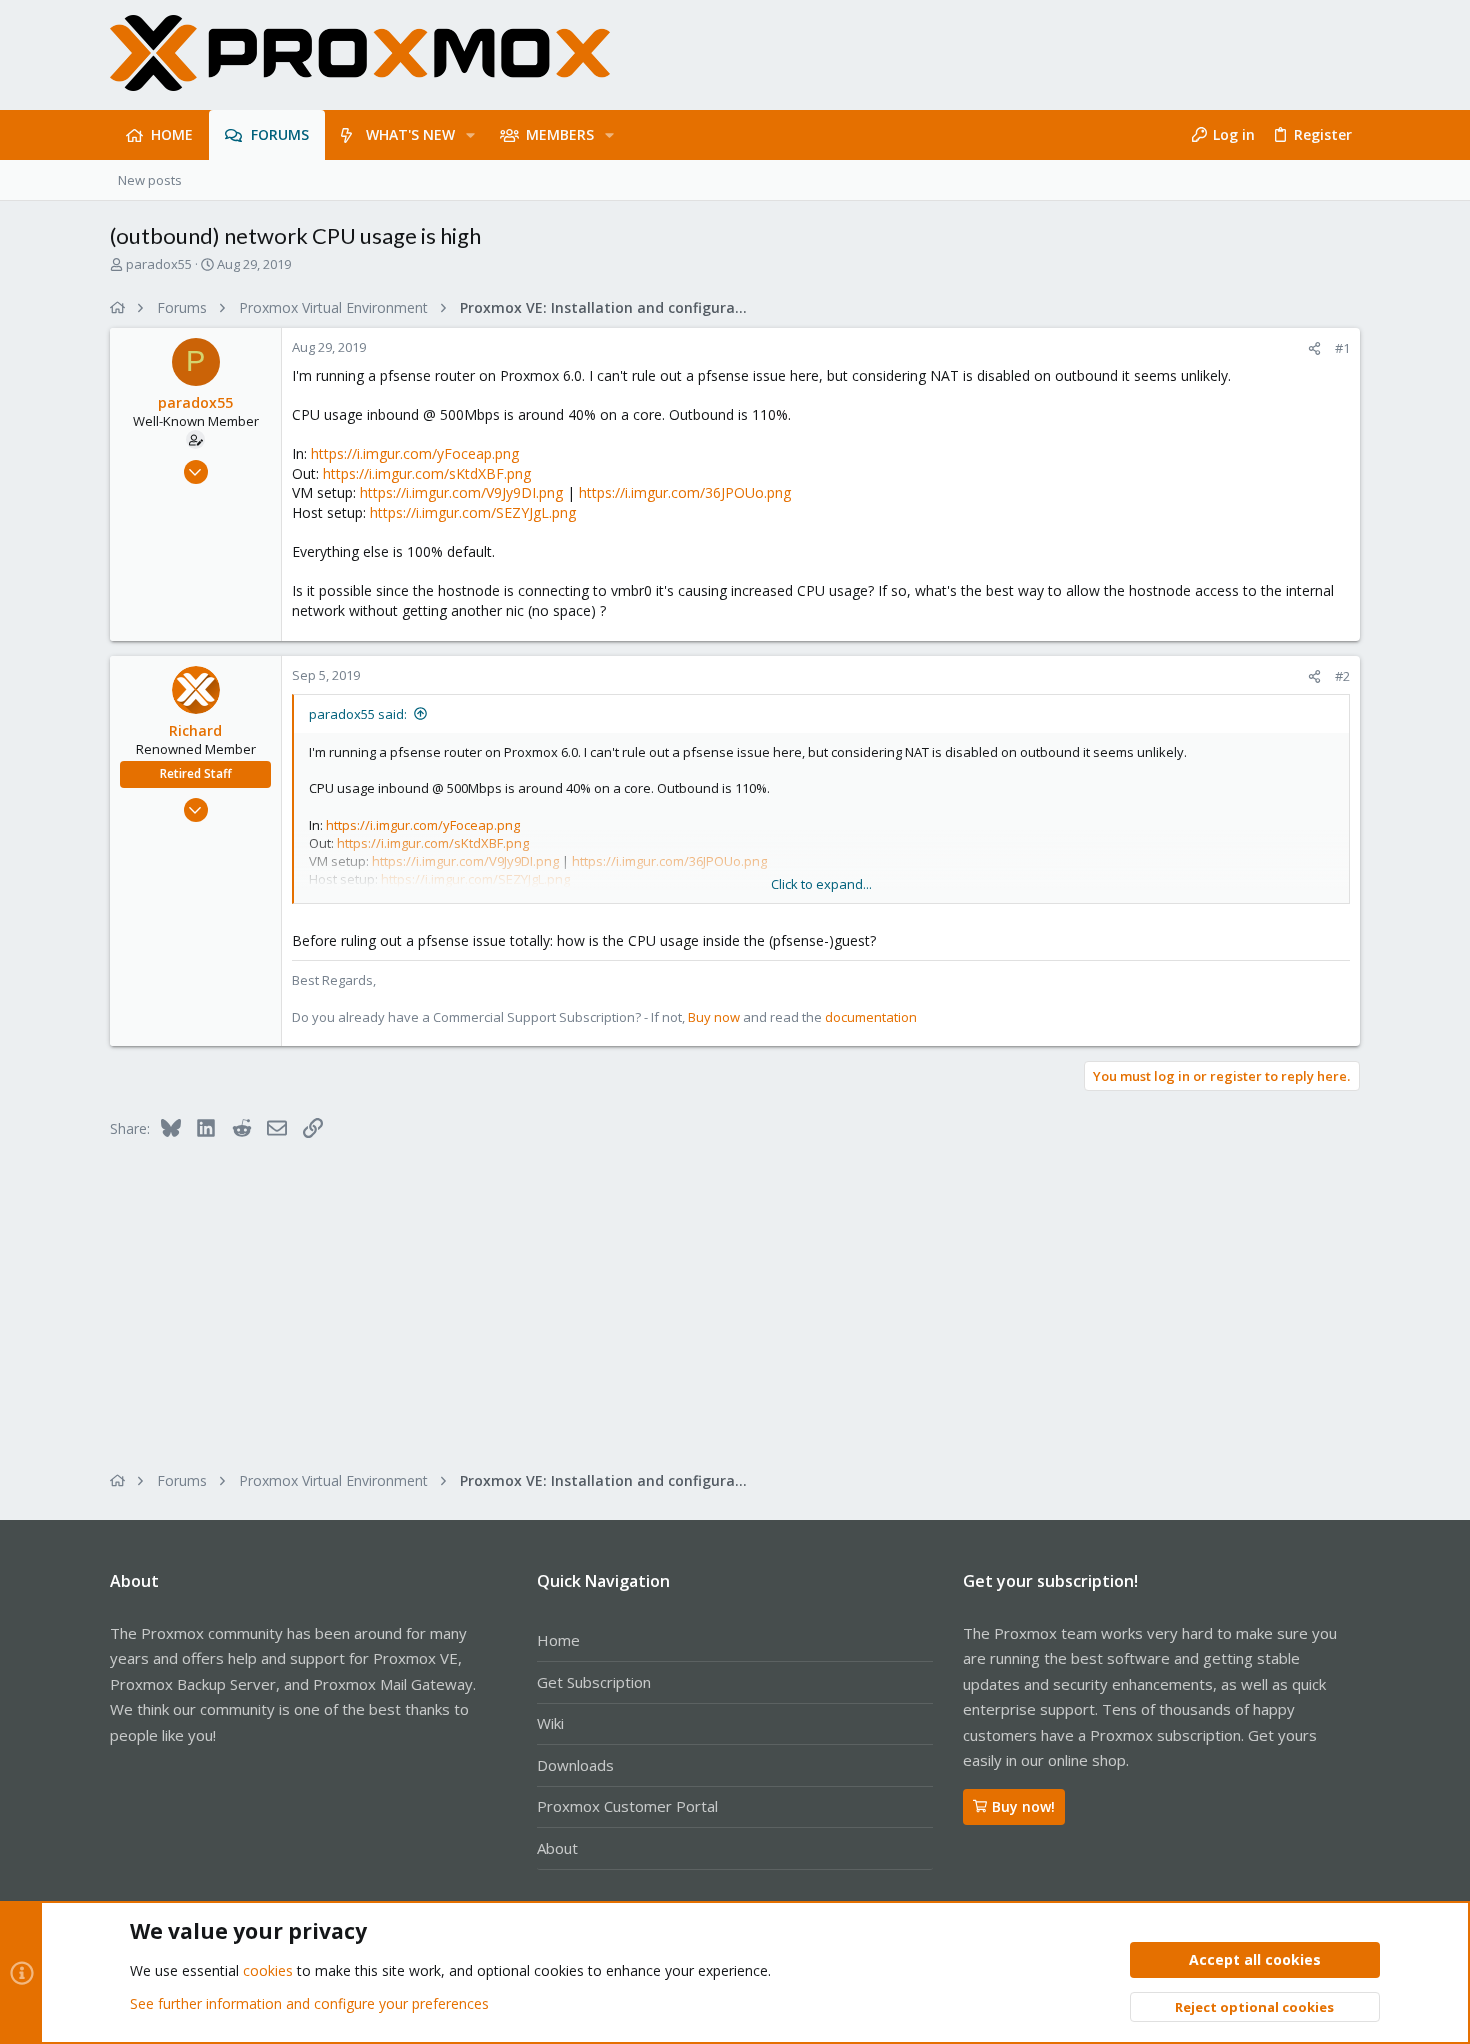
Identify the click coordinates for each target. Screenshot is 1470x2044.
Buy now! (1023, 1806)
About (557, 1848)
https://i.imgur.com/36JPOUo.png (685, 492)
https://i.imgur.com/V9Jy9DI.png (461, 492)
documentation (871, 1017)
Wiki (550, 1723)
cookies (268, 1970)
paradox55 (159, 264)
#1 (1342, 348)
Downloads (575, 1765)
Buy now (714, 1017)
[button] (470, 135)
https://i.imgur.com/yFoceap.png (415, 453)
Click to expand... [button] (821, 884)
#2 (1342, 676)
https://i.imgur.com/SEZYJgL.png (473, 512)
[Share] (1314, 348)
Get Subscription (594, 1682)
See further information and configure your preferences (309, 2003)
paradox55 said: (358, 714)
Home (558, 1640)
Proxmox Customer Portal (627, 1806)
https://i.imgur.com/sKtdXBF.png (427, 473)
